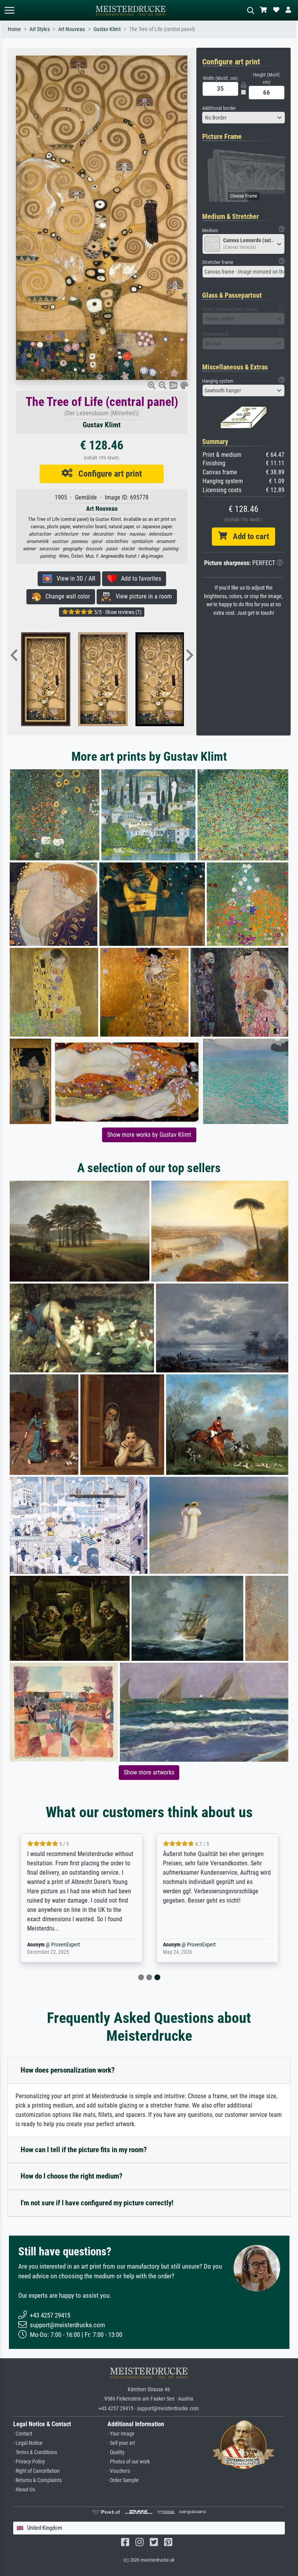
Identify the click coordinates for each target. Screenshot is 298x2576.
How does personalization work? (68, 2070)
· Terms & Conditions (35, 2452)
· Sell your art (121, 2443)
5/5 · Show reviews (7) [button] (117, 612)
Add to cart (248, 536)
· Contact (23, 2434)
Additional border (219, 108)
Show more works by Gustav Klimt (149, 1135)
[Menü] (9, 10)
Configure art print (107, 474)
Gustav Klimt (107, 29)
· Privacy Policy (29, 2462)
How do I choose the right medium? (72, 2176)
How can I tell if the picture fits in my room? (84, 2150)
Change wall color (65, 596)
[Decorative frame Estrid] (173, 679)
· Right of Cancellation (36, 2471)
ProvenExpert (65, 1945)
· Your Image (121, 2434)
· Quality (116, 2452)
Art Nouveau (72, 29)
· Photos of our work (129, 2462)
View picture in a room (141, 596)
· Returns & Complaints (37, 2480)
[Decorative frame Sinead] (59, 679)
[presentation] (14, 656)
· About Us (24, 2490)
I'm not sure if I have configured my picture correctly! (97, 2203)
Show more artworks (149, 1772)
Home (14, 29)
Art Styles (40, 29)
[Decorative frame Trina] (116, 679)
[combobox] (244, 118)
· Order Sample (123, 2480)
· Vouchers (119, 2471)
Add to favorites (139, 579)
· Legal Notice (28, 2443)
